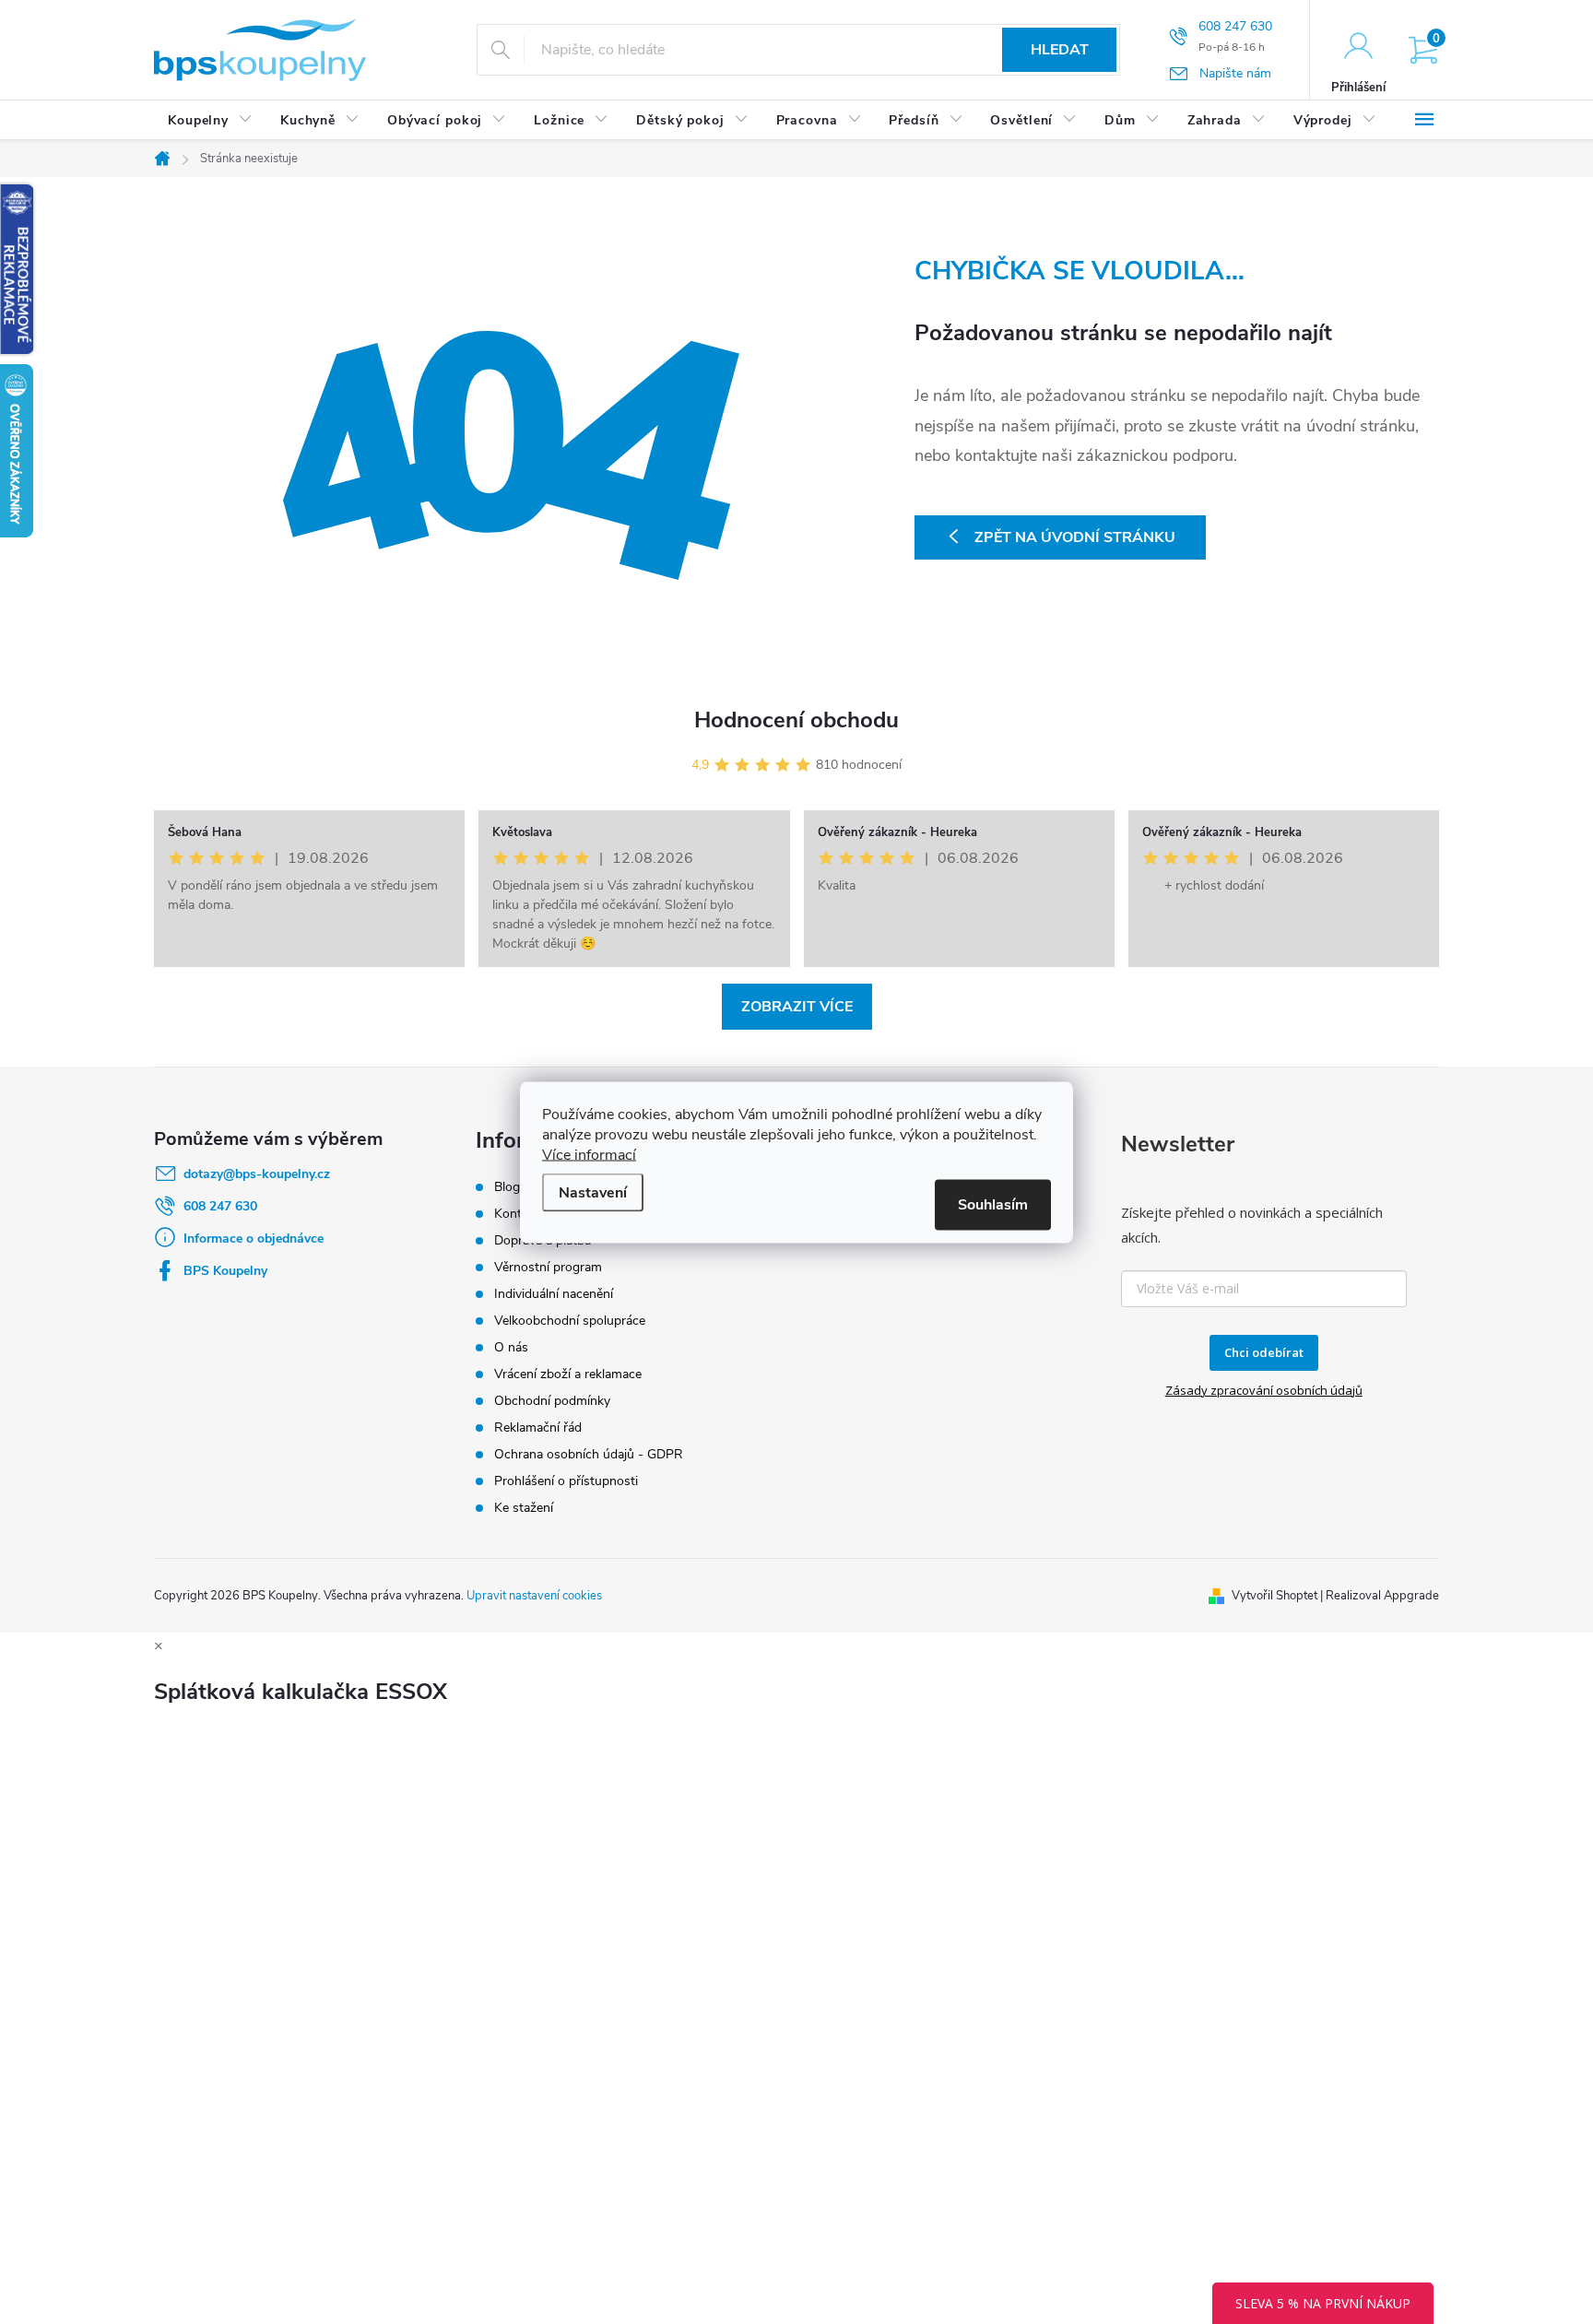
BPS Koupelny (225, 1271)
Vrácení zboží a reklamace (568, 1374)
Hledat (1060, 50)
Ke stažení (524, 1508)
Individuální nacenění (554, 1294)
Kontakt (517, 1214)
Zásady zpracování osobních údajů (1264, 1390)
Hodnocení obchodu (796, 720)
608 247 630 (220, 1206)
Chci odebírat (1264, 1352)
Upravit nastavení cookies (534, 1596)
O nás (511, 1347)
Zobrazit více (797, 1007)
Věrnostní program (548, 1267)
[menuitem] (210, 121)
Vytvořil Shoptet (1274, 1596)
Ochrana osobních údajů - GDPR (589, 1454)
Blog (507, 1187)
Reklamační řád (538, 1427)
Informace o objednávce (254, 1239)
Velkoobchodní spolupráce (570, 1321)
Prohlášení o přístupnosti (566, 1481)
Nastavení (593, 1192)
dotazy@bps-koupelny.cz (257, 1174)
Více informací (589, 1154)
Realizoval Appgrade (1382, 1596)
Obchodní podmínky (552, 1401)
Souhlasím (993, 1204)
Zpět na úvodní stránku (1075, 537)
